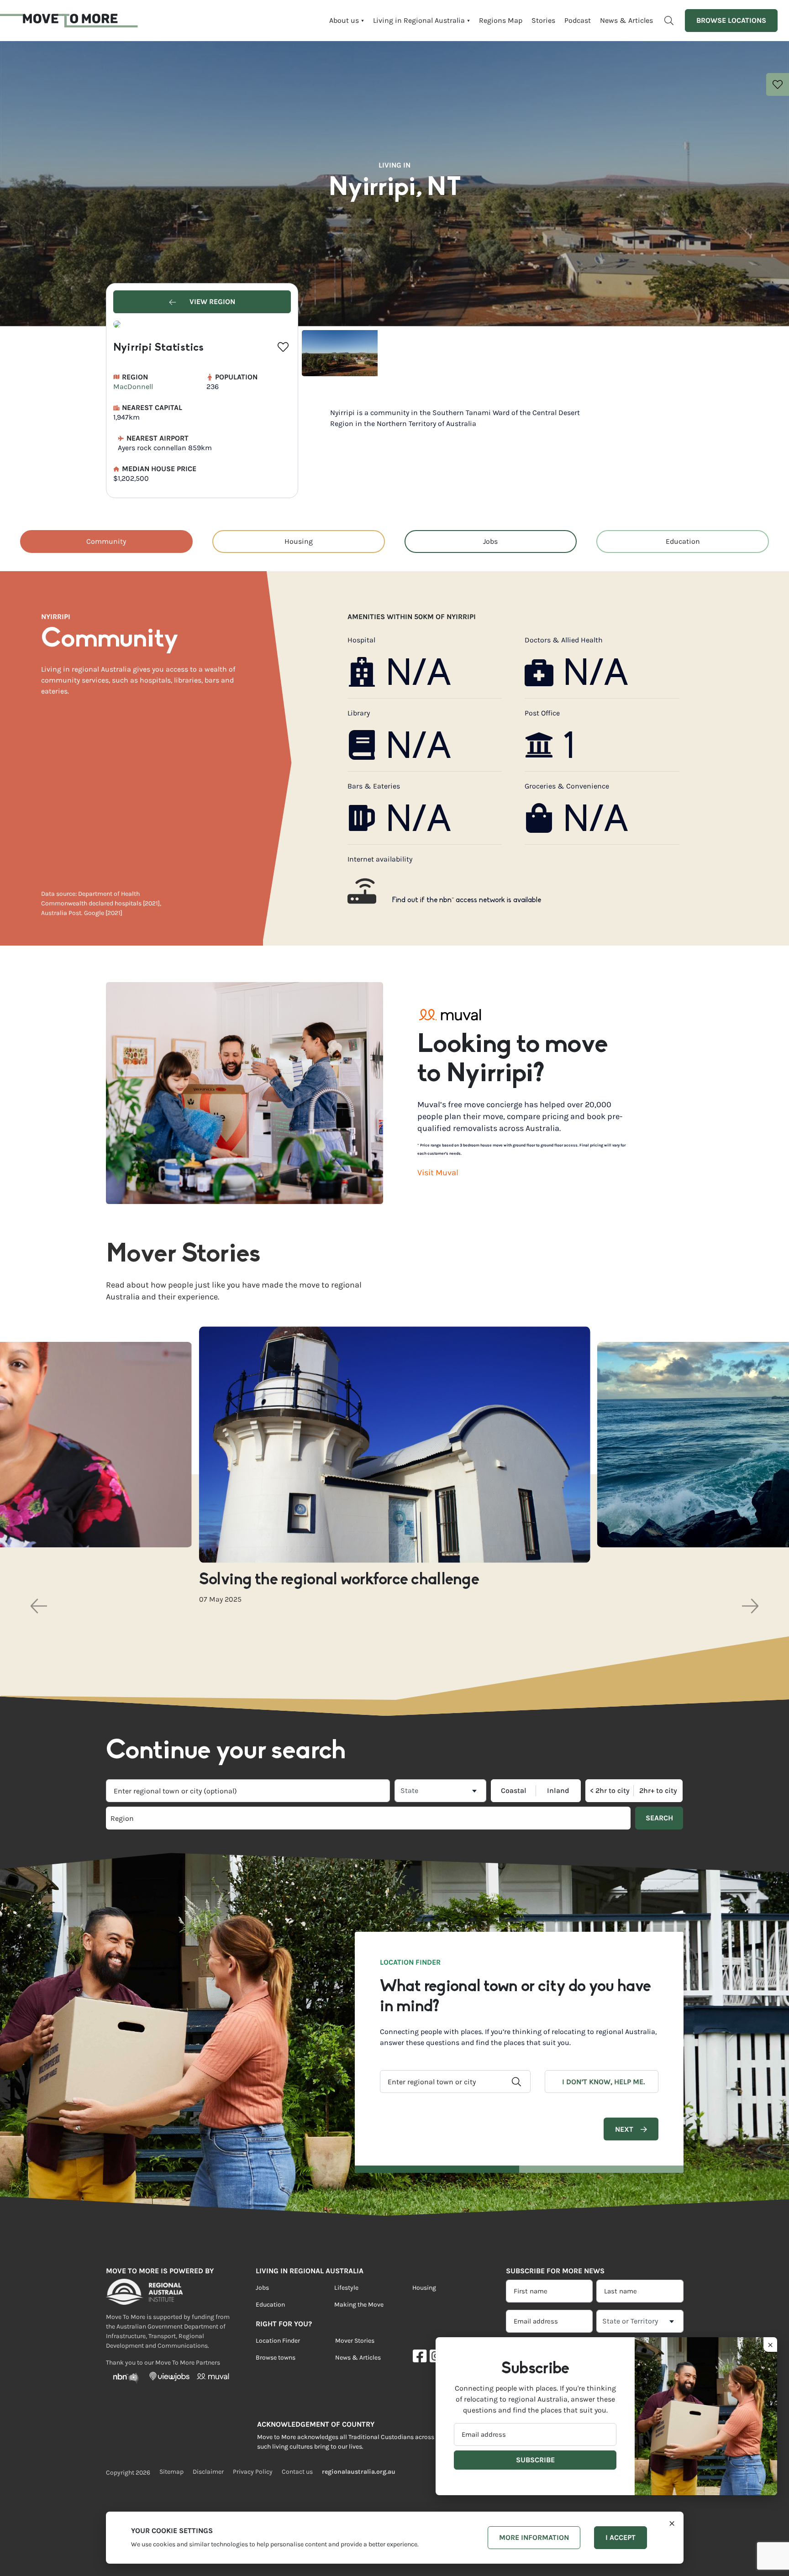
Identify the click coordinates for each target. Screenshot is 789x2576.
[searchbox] (237, 1818)
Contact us (297, 2472)
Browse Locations (731, 20)
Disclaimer (208, 2472)
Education (683, 541)
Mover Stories (355, 2341)
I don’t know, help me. (603, 2082)
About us (344, 20)
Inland (558, 1791)
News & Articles (626, 20)
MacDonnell (133, 386)
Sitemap (171, 2472)
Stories (543, 20)
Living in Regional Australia (419, 20)
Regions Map (501, 20)
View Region (211, 302)
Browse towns (276, 2358)
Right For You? (284, 2324)
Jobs (490, 541)
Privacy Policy (253, 2472)
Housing (299, 541)
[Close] (672, 2523)
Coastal (514, 1791)
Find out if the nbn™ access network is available (467, 900)
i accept (621, 2537)
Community (106, 541)
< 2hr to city (610, 1791)
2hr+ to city (658, 1791)
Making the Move (359, 2305)
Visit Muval (438, 1172)
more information (534, 2537)
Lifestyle (346, 2288)
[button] (39, 1606)
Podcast (578, 20)
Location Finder (278, 2341)
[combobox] (248, 1791)
